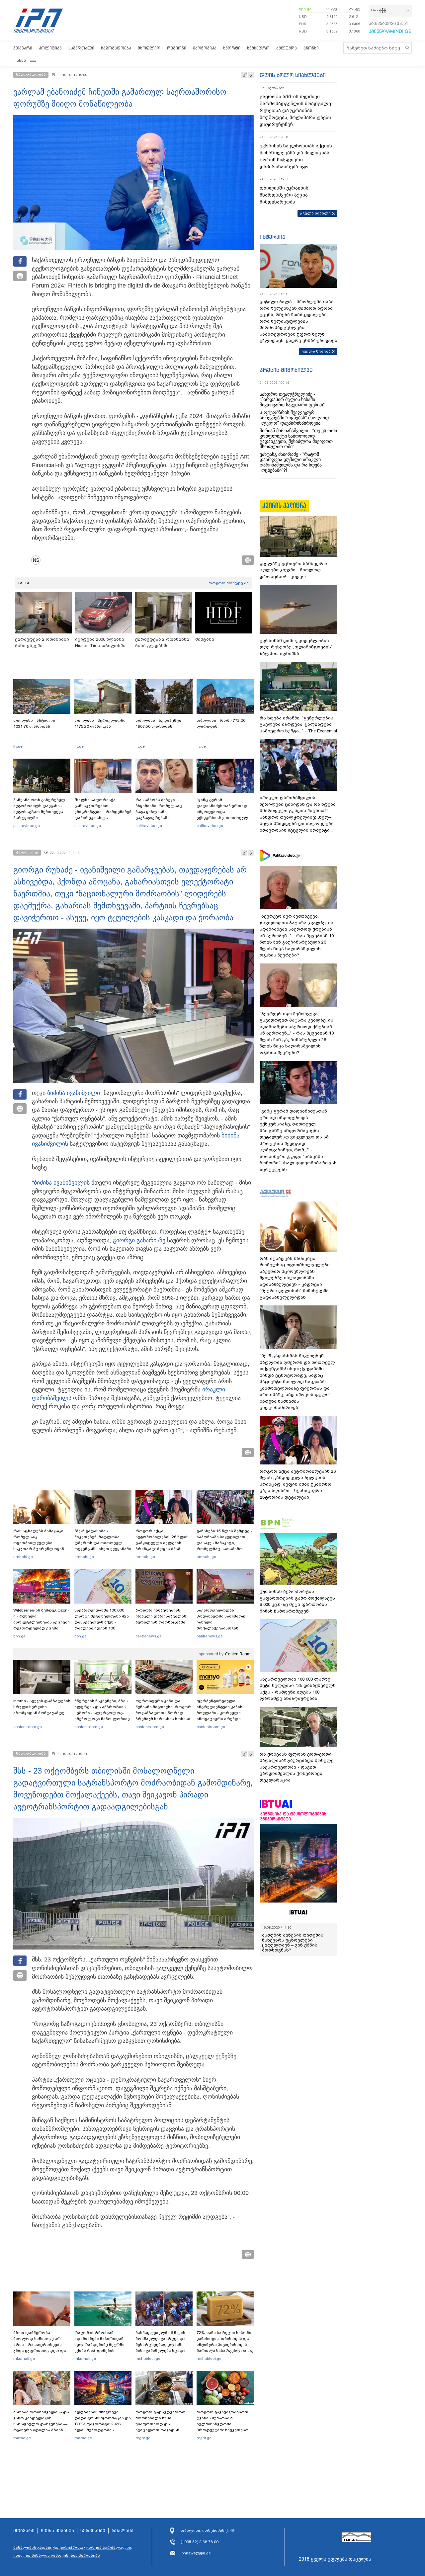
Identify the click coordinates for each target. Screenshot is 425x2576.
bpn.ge (305, 9)
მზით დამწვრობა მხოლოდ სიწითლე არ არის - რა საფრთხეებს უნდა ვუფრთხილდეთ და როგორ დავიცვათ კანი (40, 2345)
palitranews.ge (149, 1636)
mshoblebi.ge (148, 2359)
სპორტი (232, 48)
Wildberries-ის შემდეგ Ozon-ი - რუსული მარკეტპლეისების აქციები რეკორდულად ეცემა (42, 1619)
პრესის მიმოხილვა (286, 370)
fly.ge (18, 746)
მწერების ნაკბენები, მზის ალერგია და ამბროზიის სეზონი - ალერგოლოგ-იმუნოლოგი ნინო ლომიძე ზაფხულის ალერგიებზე (102, 1713)
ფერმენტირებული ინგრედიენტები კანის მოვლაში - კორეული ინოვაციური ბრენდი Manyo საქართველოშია (221, 1713)
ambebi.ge (23, 1557)
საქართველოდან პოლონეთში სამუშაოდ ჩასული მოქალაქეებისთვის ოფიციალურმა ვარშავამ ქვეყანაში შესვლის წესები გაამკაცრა (224, 1628)
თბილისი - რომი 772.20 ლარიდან (221, 723)
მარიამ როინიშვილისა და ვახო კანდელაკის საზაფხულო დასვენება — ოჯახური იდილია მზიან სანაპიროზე (41, 2424)
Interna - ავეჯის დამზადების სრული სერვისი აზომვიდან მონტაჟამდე (42, 1707)
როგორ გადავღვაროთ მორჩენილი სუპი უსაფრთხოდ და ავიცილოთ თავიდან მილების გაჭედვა (161, 2424)
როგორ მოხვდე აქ (229, 583)
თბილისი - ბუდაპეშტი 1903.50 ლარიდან (158, 723)
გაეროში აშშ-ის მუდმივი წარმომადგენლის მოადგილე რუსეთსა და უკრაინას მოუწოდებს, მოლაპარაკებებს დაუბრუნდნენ (295, 111)
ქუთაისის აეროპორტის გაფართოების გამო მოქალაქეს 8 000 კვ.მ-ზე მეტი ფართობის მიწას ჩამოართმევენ (297, 1601)
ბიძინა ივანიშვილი (74, 1093)
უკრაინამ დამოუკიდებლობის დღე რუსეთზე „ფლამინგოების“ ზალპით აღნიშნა (296, 647)
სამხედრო (258, 48)
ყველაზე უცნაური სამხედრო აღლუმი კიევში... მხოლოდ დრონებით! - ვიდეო (293, 570)
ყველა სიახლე (315, 213)
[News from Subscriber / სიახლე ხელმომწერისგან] (38, 560)
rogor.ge (143, 2438)
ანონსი (311, 48)
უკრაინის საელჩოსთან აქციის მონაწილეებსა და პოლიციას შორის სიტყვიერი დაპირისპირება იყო (296, 156)
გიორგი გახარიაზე (139, 1240)
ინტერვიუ (273, 237)
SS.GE (24, 583)
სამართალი (81, 48)
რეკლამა (123, 2531)
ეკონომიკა (205, 48)
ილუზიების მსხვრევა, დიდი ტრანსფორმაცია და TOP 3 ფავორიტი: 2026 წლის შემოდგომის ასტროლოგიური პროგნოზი (103, 2427)
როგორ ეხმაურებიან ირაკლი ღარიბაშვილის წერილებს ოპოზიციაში (161, 1616)
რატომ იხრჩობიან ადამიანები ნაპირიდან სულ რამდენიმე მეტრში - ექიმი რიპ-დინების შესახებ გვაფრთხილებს (101, 2345)
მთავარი (23, 48)
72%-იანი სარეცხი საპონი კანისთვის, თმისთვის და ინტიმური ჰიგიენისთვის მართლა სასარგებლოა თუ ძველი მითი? (225, 2345)
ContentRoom (238, 1654)
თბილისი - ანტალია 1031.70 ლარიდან (34, 723)
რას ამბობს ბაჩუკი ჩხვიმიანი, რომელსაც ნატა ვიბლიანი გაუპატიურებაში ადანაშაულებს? (159, 812)
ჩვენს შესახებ (57, 2531)
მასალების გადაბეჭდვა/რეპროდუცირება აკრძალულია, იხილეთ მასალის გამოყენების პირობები (73, 2551)
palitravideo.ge (27, 826)
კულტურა (287, 48)
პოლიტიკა (50, 48)
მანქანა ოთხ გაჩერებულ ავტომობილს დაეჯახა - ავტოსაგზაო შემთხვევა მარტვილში (39, 809)
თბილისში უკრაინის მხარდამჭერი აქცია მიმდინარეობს (284, 195)
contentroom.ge (28, 1727)
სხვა (21, 60)
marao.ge (22, 2438)
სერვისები (93, 2531)
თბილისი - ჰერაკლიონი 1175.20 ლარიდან (100, 723)
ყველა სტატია (316, 351)
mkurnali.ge (24, 2359)
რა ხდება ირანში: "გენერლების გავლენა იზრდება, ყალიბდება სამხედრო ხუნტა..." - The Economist (298, 724)
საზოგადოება (116, 48)
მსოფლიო (149, 48)
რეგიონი (177, 48)
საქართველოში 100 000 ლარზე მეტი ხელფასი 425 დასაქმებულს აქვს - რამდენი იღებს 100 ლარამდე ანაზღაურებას (102, 1622)
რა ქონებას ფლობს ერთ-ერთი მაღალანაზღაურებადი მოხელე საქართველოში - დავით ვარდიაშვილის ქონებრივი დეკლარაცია (297, 1767)
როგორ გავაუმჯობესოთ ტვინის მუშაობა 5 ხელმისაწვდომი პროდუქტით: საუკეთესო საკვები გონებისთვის (223, 2424)
